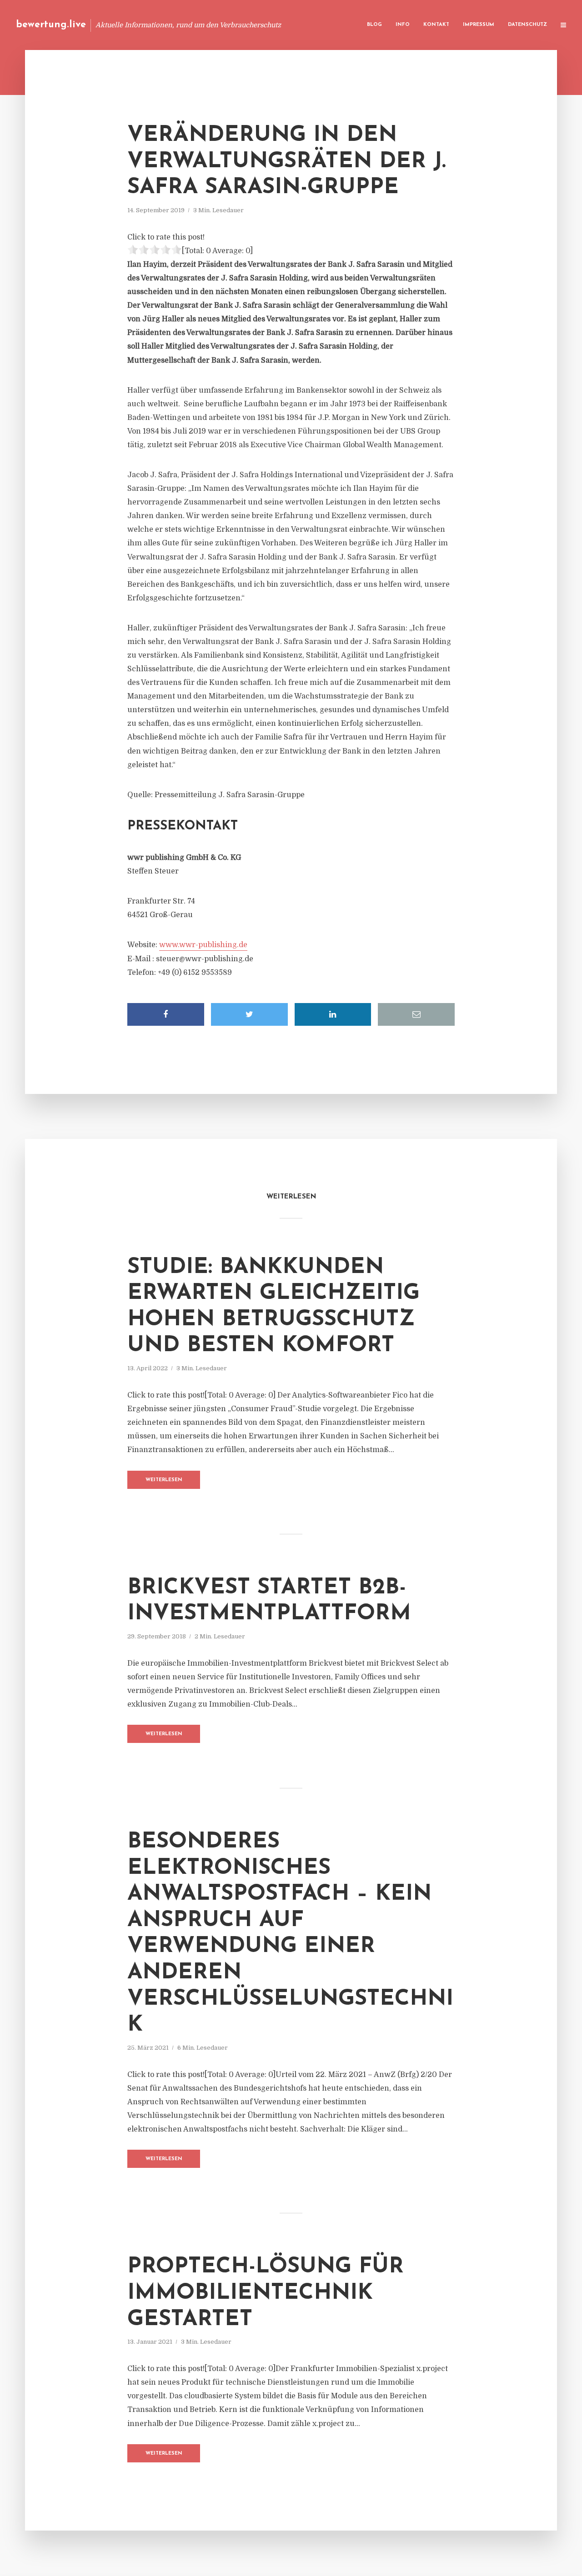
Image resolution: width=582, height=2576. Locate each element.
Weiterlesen (164, 1480)
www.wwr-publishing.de (203, 945)
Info (403, 25)
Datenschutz (527, 25)
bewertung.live (51, 25)
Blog (374, 25)
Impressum (479, 25)
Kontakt (436, 25)
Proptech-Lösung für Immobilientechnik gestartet (266, 2293)
